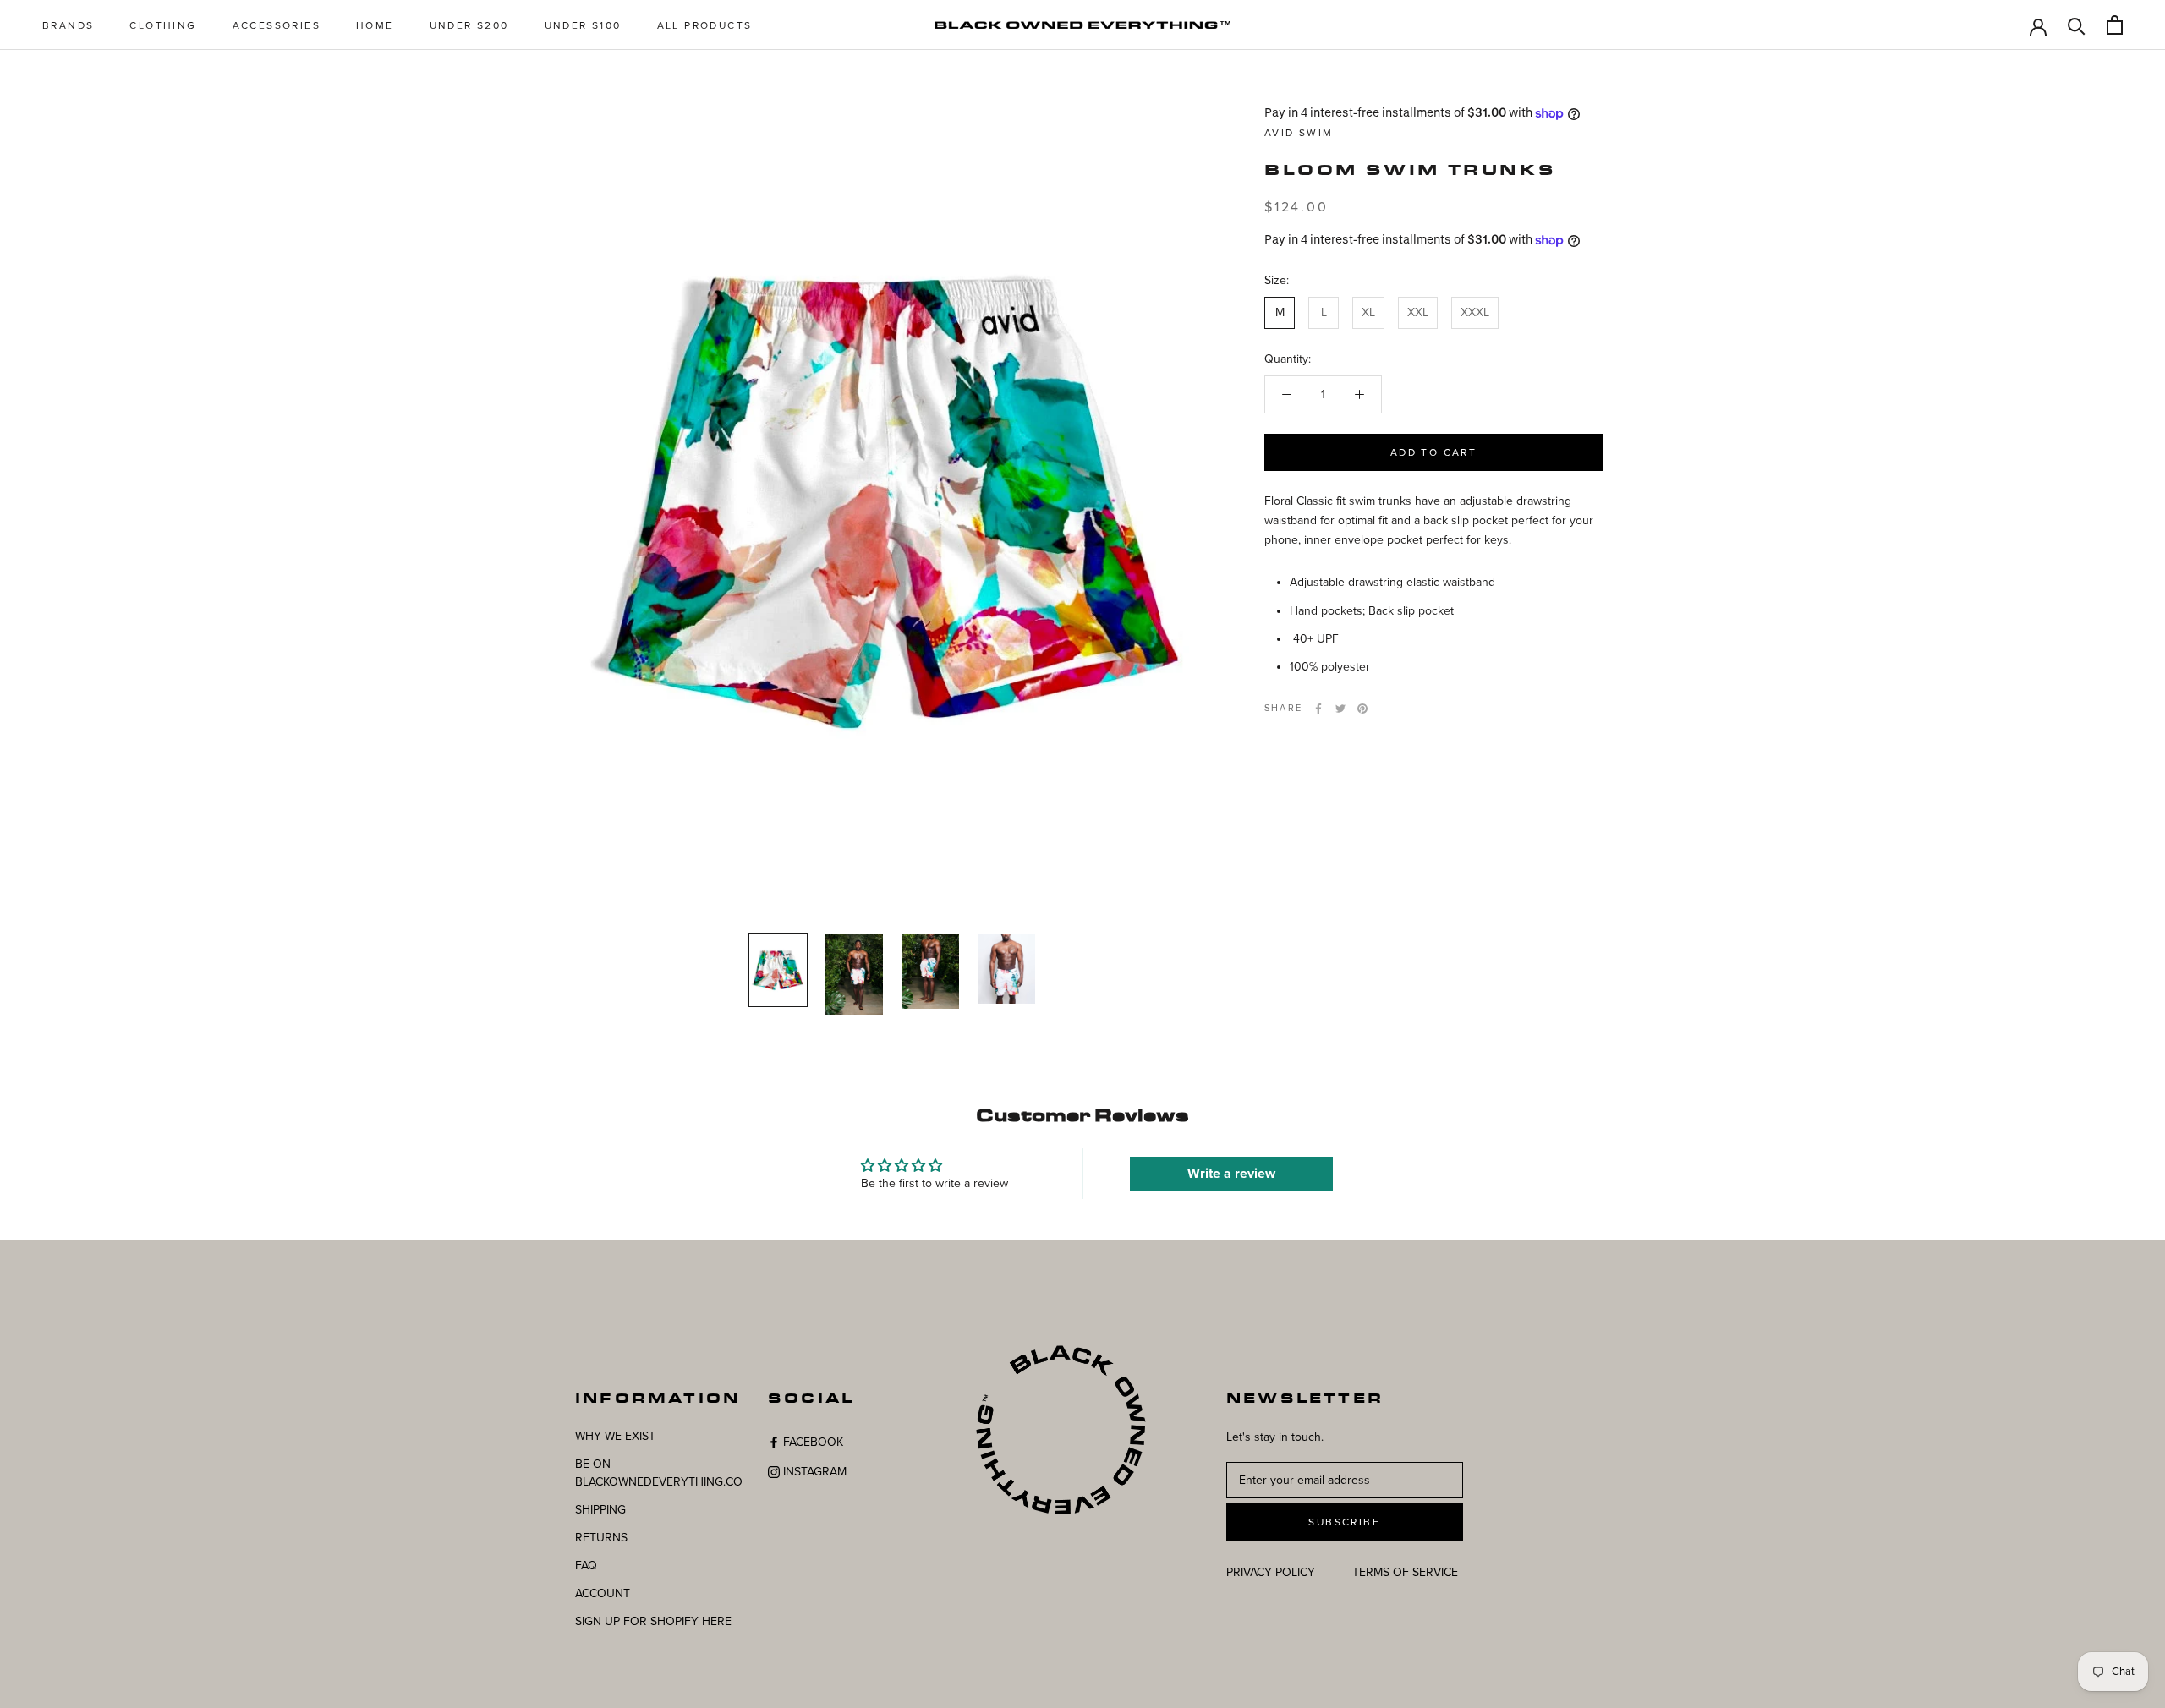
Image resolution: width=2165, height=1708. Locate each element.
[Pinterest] (1362, 709)
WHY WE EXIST (615, 1436)
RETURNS (601, 1538)
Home (375, 25)
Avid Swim (1299, 133)
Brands (68, 25)
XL (1368, 313)
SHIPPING (600, 1510)
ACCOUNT (603, 1593)
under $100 (583, 25)
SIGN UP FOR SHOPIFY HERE (653, 1621)
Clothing (163, 25)
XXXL (1475, 313)
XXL (1418, 313)
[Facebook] (1318, 709)
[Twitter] (1340, 709)
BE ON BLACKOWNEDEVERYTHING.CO (659, 1473)
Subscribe (1344, 1522)
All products (705, 25)
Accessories (277, 25)
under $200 (469, 25)
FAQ (586, 1566)
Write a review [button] (1231, 1174)
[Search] (2077, 25)
